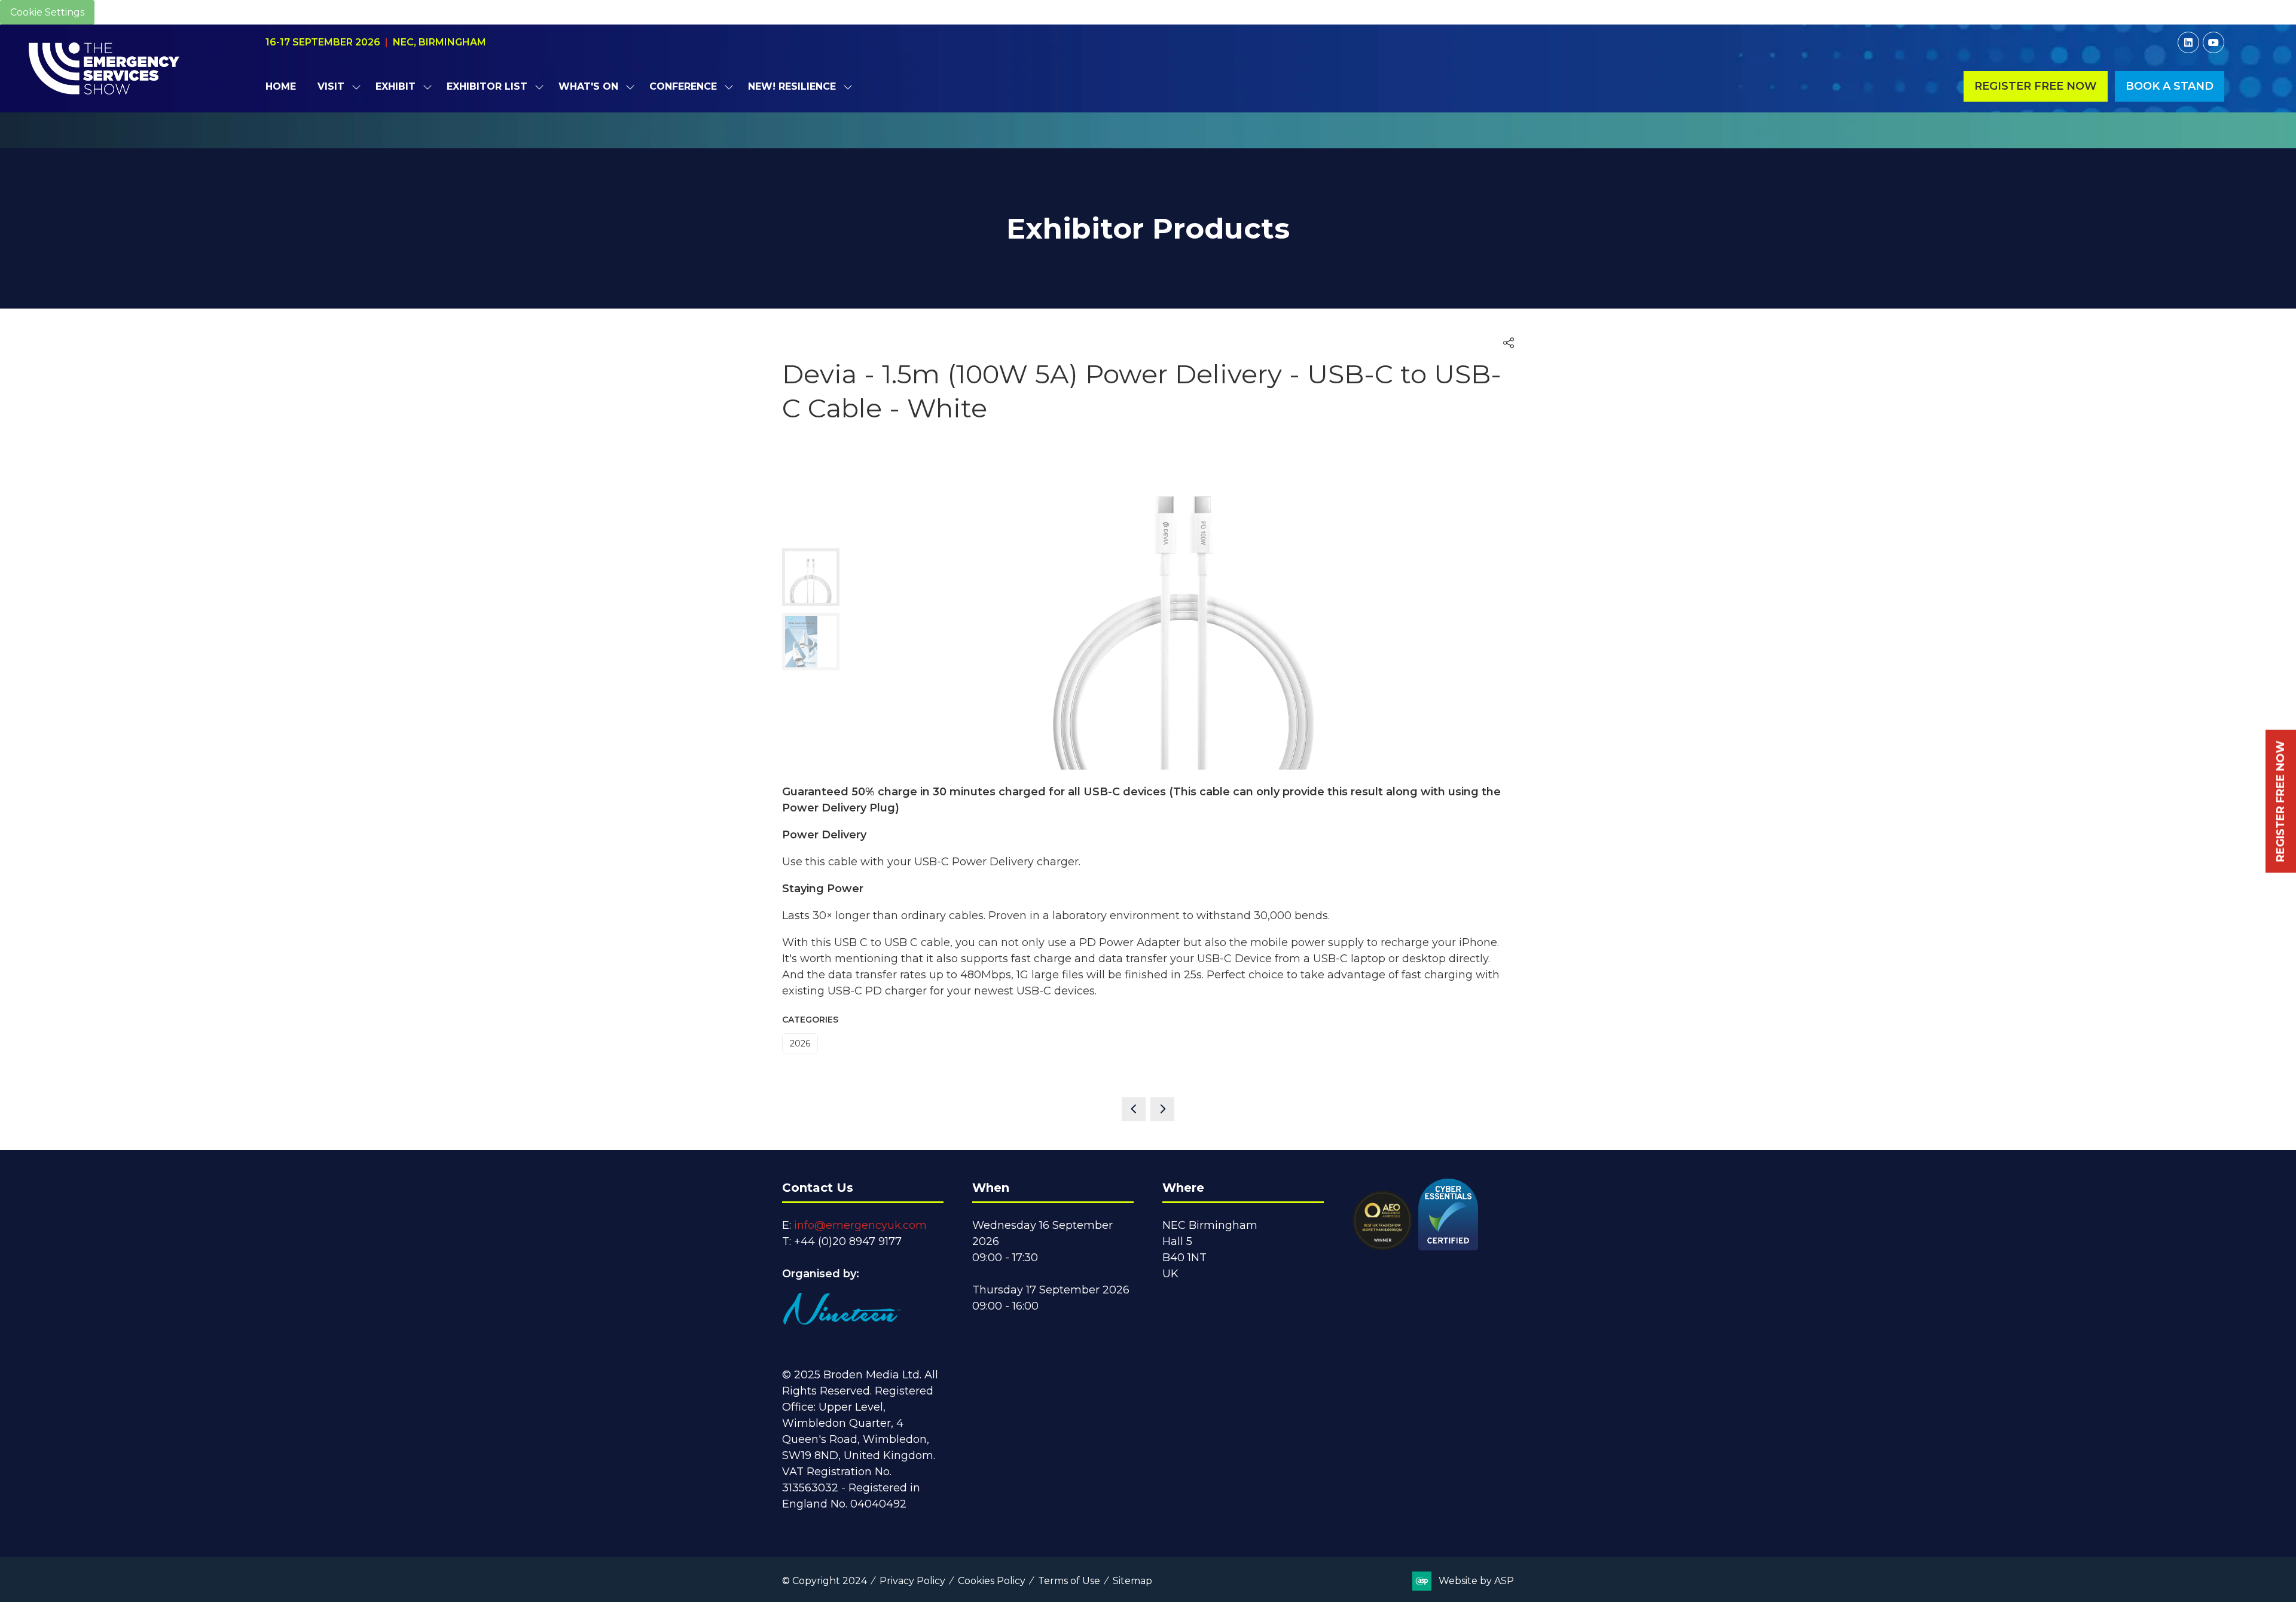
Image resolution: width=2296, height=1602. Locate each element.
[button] (2036, 86)
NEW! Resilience (792, 86)
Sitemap (1132, 1581)
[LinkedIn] (2188, 42)
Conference (683, 86)
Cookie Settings (47, 12)
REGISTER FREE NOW (2280, 801)
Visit (331, 86)
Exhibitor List (487, 86)
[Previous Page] (1134, 1109)
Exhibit (396, 86)
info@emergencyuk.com (860, 1225)
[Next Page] (1162, 1109)
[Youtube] (2213, 42)
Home (281, 86)
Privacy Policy (912, 1581)
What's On (588, 86)
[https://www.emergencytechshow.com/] (1148, 142)
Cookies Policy (992, 1581)
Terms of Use (1069, 1581)
